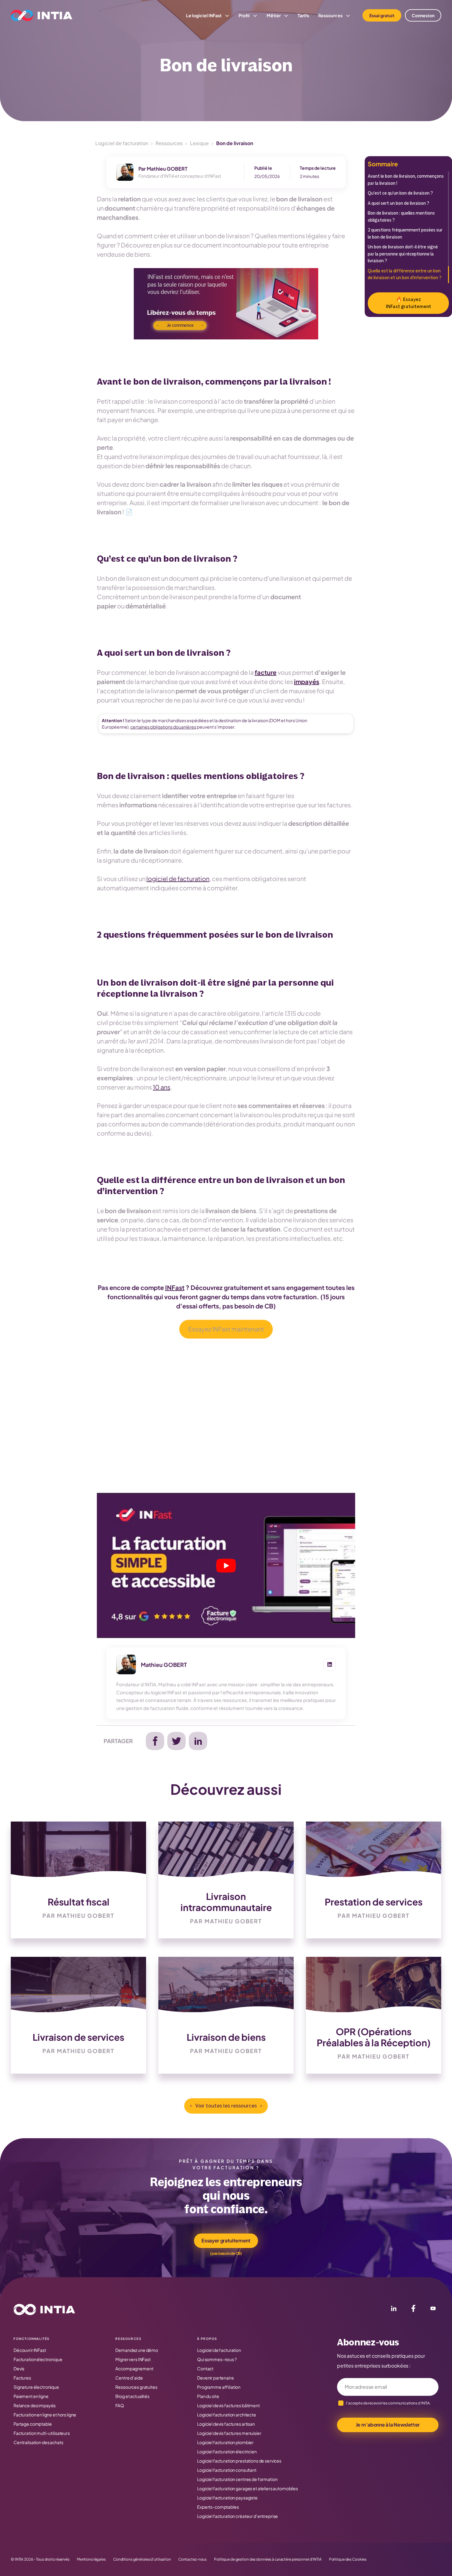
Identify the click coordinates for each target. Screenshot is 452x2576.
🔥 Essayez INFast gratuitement (408, 303)
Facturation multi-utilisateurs (42, 2433)
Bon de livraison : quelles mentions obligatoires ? (401, 217)
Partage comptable (33, 2424)
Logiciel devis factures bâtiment (228, 2405)
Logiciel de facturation (122, 143)
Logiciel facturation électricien (227, 2451)
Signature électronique (36, 2387)
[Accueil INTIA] (44, 2309)
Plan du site (208, 2396)
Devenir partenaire (215, 2378)
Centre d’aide (129, 2378)
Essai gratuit (382, 15)
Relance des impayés (35, 2405)
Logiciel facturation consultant (227, 2470)
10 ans (162, 1087)
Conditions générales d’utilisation (142, 2559)
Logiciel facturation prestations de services (239, 2461)
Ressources (169, 143)
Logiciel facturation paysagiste (227, 2498)
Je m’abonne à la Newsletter (388, 2425)
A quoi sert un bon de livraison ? (399, 203)
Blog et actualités (132, 2396)
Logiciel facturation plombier (225, 2442)
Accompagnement (134, 2368)
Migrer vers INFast (133, 2359)
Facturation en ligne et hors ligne (45, 2415)
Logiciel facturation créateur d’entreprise (238, 2516)
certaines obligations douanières (163, 727)
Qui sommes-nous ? (217, 2359)
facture (266, 672)
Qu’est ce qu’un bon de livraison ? (401, 193)
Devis (19, 2368)
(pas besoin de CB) (226, 2253)
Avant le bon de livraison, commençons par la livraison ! (406, 180)
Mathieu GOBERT (167, 169)
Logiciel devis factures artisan (226, 2424)
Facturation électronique (38, 2359)
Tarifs (303, 15)
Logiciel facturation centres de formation (237, 2479)
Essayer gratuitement (226, 2240)
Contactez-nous (192, 2559)
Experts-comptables (218, 2507)
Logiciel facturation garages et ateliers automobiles (248, 2488)
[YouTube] (433, 2309)
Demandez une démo (137, 2350)
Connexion (423, 15)
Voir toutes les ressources (226, 2106)
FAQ (120, 2405)
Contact (205, 2368)
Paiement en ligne (31, 2396)
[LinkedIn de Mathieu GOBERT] (330, 1664)
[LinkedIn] (394, 2309)
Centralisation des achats (38, 2442)
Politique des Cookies (348, 2559)
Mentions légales (91, 2559)
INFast (175, 1287)
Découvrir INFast (30, 2350)
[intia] (42, 15)
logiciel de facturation (178, 878)
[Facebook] (413, 2309)
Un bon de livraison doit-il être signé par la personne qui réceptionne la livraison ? (403, 254)
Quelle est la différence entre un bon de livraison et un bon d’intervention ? (405, 275)
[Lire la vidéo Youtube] (226, 1565)
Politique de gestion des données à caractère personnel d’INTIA (268, 2559)
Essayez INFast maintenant (226, 1329)
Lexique (199, 143)
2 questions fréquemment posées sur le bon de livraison (405, 234)
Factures (22, 2378)
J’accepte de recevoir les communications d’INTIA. (388, 2403)
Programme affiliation (219, 2387)
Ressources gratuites (136, 2387)
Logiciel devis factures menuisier (229, 2433)
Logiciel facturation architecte (227, 2415)
